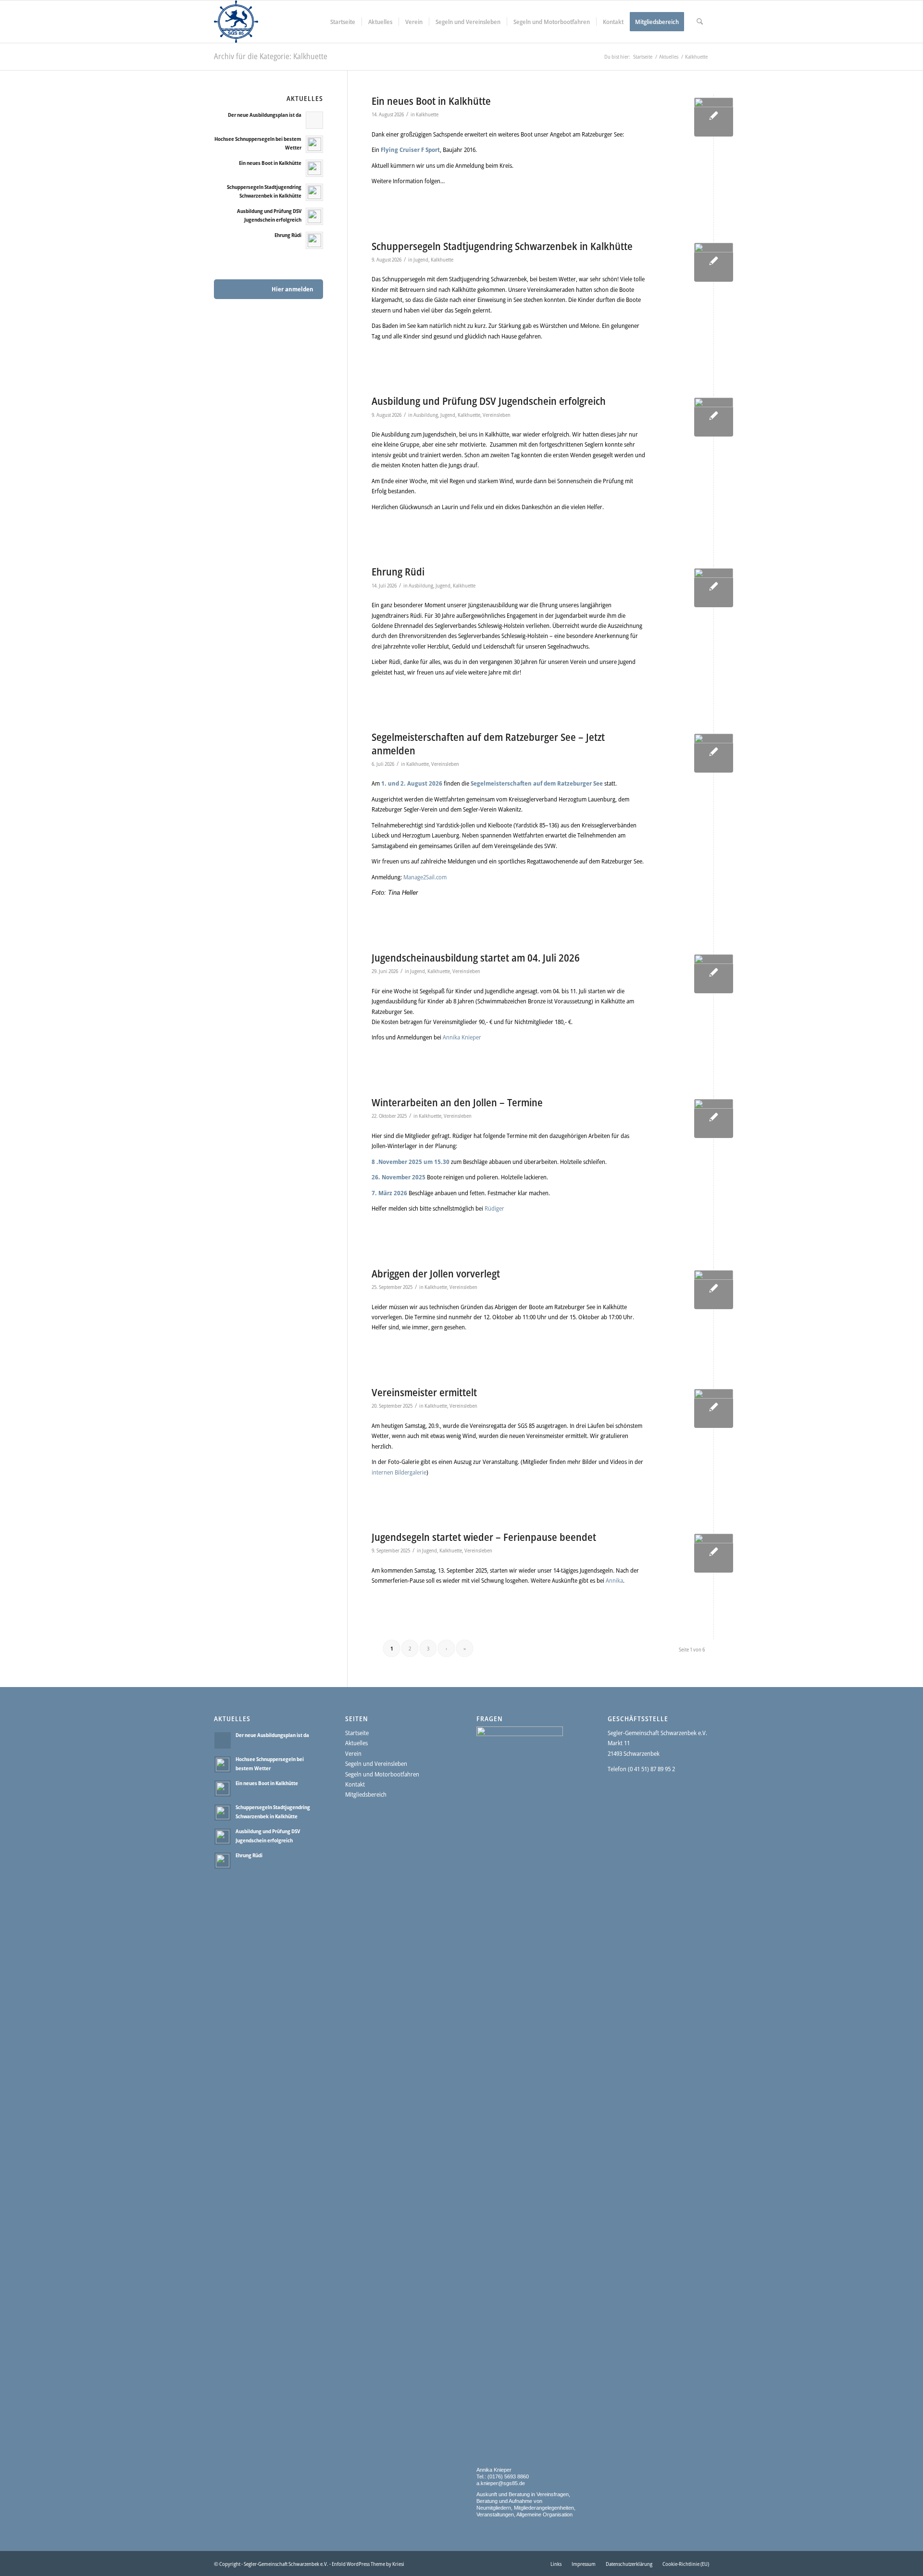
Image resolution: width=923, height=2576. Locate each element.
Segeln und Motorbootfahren (382, 1774)
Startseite (357, 1733)
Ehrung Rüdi (398, 572)
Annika (614, 1580)
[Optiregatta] (714, 974)
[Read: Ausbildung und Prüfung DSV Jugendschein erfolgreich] (314, 216)
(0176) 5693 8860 (507, 2476)
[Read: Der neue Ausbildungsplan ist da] (314, 120)
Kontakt (355, 1784)
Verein (353, 1753)
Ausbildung (426, 415)
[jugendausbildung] (714, 417)
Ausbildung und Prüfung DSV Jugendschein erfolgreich (489, 401)
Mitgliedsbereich (366, 1794)
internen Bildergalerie (399, 1472)
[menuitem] (343, 22)
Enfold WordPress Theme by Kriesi (368, 2564)
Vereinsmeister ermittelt (424, 1392)
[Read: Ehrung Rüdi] (314, 240)
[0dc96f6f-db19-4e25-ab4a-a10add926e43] (714, 1553)
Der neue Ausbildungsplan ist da (265, 115)
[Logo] (236, 22)
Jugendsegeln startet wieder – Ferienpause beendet (484, 1537)
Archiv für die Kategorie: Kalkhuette (271, 56)
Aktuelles (356, 1743)
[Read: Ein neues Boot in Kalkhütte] (314, 168)
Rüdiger (494, 1208)
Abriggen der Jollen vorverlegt (436, 1274)
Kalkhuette (427, 114)
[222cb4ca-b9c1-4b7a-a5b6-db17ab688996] (714, 1290)
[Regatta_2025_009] (714, 1408)
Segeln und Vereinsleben (376, 1763)
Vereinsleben (497, 415)
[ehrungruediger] (714, 588)
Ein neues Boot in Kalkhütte (431, 101)
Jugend (421, 260)
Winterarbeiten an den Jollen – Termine (457, 1102)
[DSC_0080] (714, 1119)
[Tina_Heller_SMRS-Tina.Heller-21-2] (714, 753)
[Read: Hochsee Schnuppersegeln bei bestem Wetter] (314, 144)
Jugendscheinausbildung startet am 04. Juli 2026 (476, 958)
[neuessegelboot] (714, 117)
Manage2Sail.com (425, 877)
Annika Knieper (462, 1037)
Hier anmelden (293, 289)
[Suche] (700, 22)
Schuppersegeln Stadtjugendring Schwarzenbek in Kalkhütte (502, 246)
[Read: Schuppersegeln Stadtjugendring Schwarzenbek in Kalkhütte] (314, 192)
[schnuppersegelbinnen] (714, 262)
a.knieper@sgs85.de (501, 2483)
